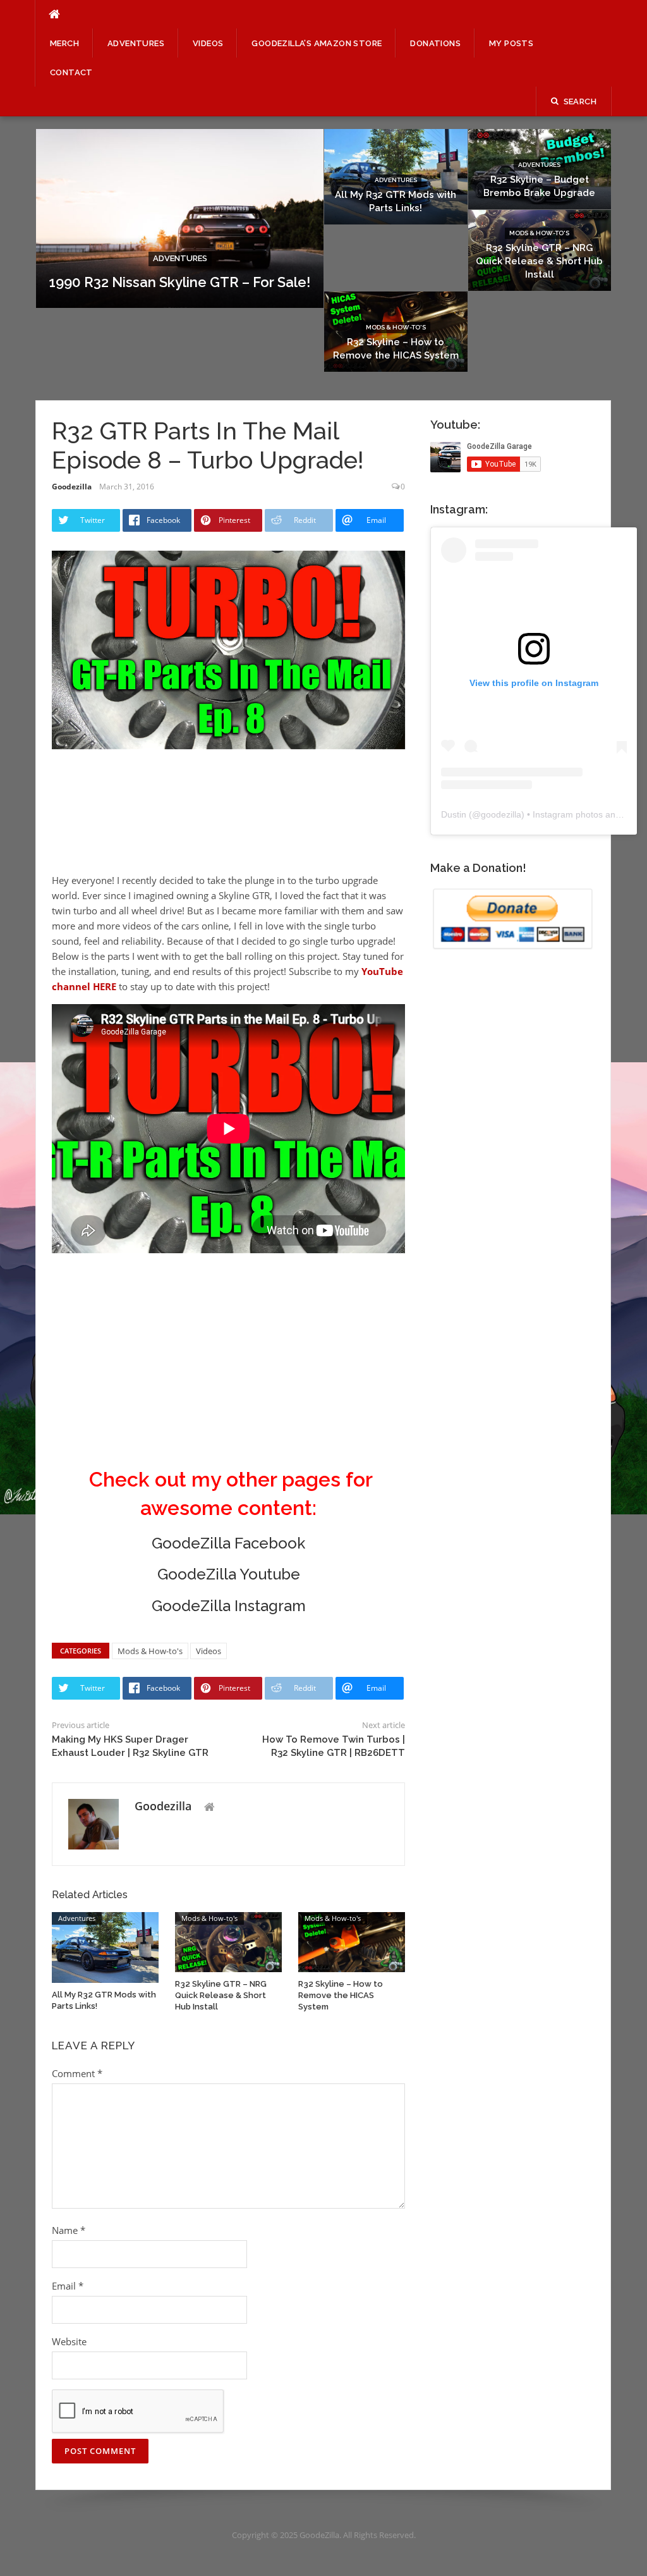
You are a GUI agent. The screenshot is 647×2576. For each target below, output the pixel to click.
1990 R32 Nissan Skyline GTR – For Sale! (180, 282)
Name (69, 2230)
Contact (71, 72)
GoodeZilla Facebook (228, 1543)
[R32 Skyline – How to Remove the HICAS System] (352, 1941)
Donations (435, 43)
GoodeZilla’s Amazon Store (317, 43)
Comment (77, 2073)
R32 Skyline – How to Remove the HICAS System (341, 1995)
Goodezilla (72, 487)
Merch (64, 43)
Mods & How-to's (539, 233)
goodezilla (501, 814)
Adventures (136, 43)
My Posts (511, 43)
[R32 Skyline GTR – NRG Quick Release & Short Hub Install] (228, 1941)
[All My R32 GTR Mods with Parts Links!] (105, 1946)
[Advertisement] (153, 827)
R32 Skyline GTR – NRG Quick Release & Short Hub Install (539, 261)
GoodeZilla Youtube (229, 1574)
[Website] (209, 1807)
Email (68, 2286)
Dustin (454, 814)
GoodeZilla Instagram (229, 1606)
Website (69, 2341)
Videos (208, 43)
